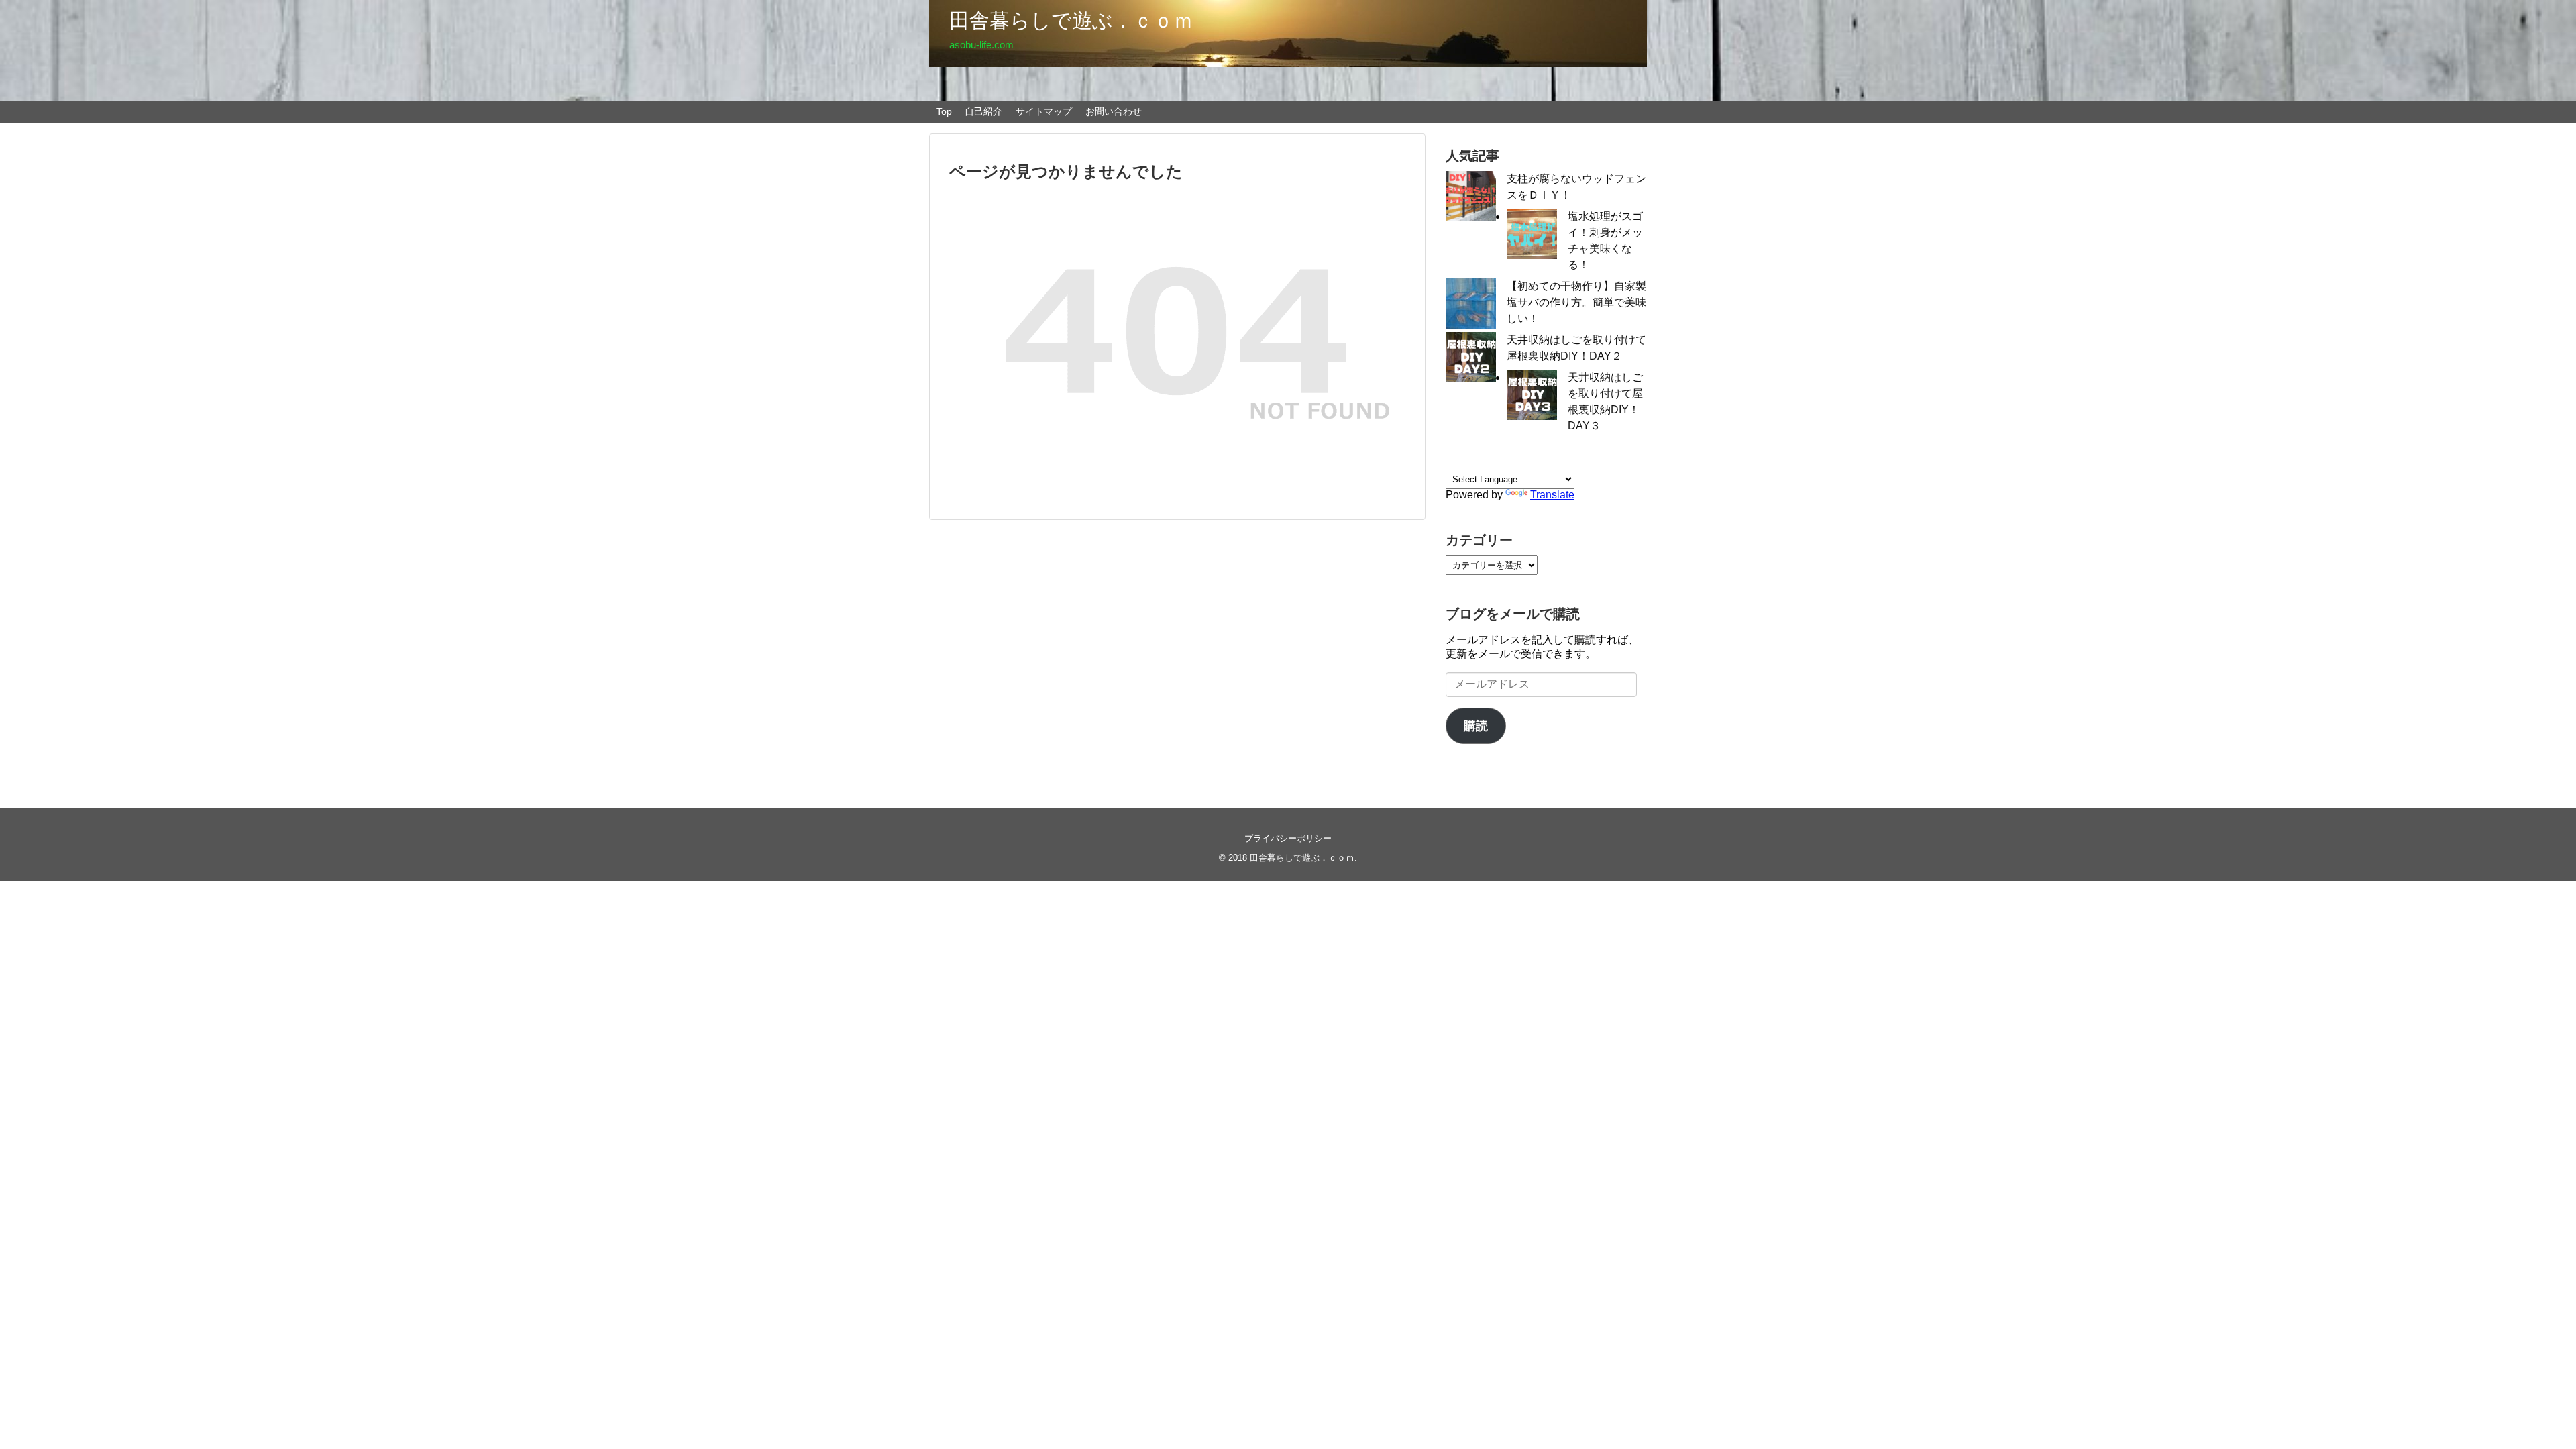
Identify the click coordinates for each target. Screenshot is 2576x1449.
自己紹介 (983, 111)
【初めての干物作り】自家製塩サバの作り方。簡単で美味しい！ (1576, 302)
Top (944, 111)
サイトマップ (1044, 111)
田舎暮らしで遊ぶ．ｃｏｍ (1071, 20)
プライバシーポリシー (1288, 838)
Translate (1552, 495)
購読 (1476, 726)
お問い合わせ (1114, 111)
